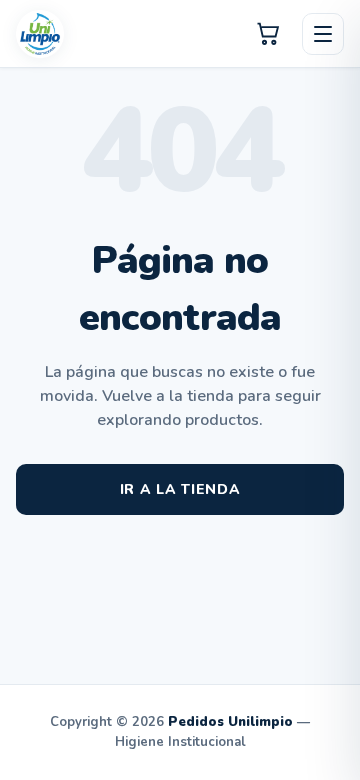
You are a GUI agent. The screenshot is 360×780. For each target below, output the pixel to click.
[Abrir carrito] (269, 34)
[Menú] (323, 34)
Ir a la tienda (180, 489)
